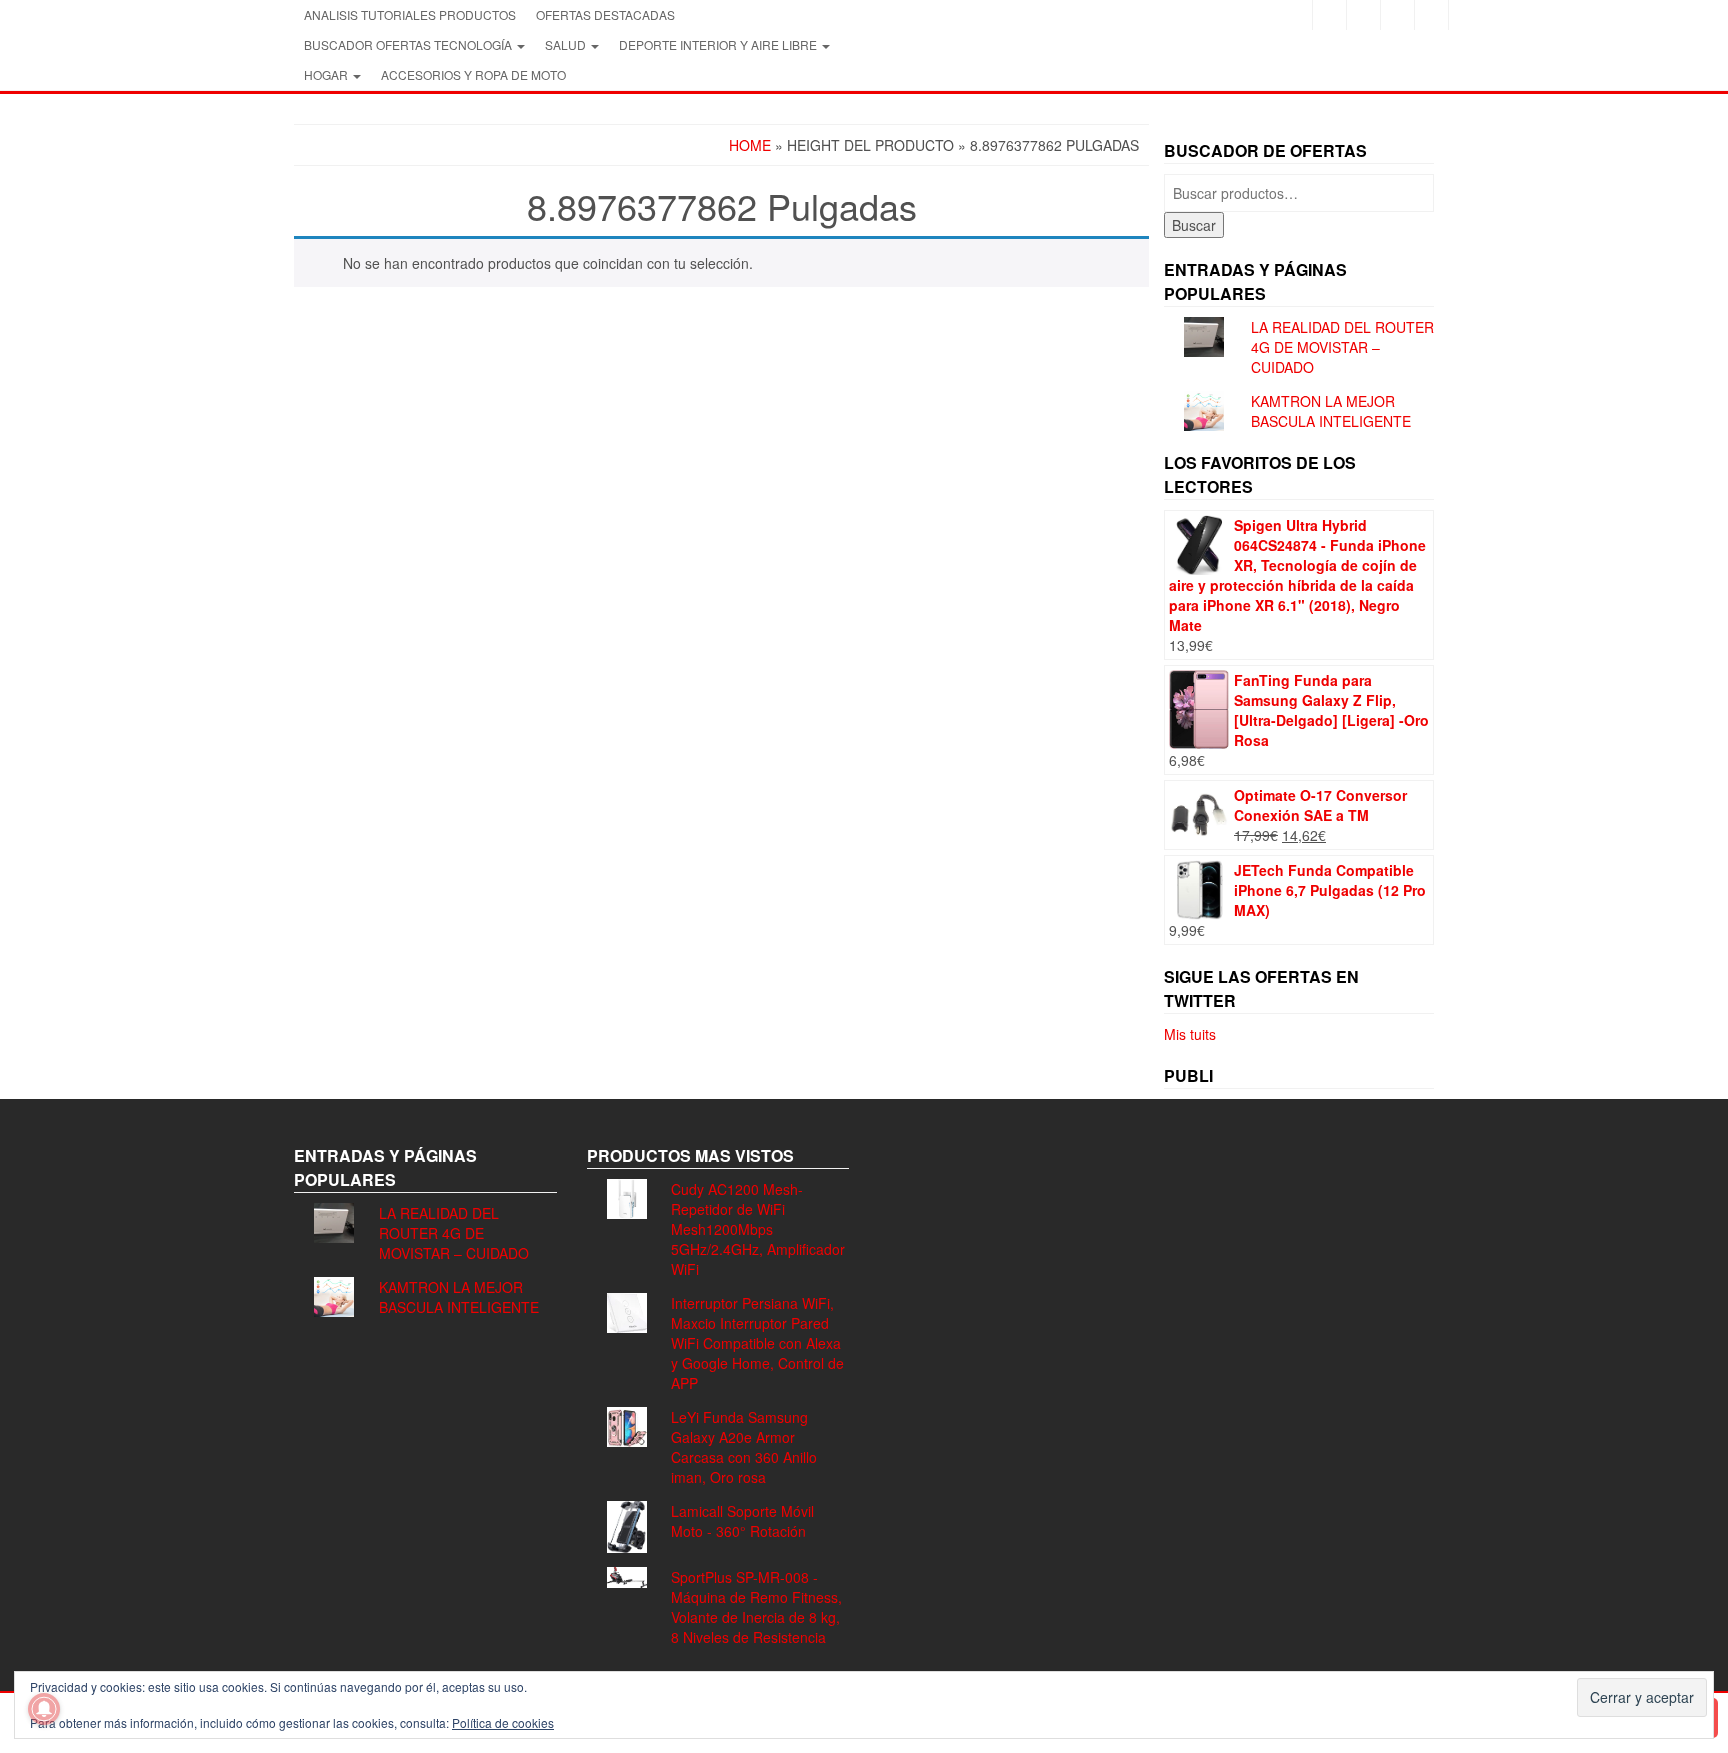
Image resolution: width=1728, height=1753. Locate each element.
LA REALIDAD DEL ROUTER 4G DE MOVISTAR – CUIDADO (1342, 347)
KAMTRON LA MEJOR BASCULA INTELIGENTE (1331, 411)
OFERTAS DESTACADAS (605, 14)
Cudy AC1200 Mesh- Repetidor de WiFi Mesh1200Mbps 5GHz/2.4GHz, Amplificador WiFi (758, 1229)
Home (750, 145)
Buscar (1194, 225)
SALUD (567, 44)
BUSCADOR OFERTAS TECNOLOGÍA (409, 44)
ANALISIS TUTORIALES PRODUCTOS (410, 14)
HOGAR (327, 74)
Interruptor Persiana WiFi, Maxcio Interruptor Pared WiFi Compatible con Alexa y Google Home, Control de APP (757, 1343)
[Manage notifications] (44, 1709)
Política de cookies (503, 1722)
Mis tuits (1190, 1034)
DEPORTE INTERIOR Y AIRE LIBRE (719, 44)
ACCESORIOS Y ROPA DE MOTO (473, 74)
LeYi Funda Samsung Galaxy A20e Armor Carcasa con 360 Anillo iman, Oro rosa (744, 1447)
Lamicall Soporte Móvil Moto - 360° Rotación (742, 1521)
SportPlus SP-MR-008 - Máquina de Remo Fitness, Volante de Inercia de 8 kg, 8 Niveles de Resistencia (756, 1607)
